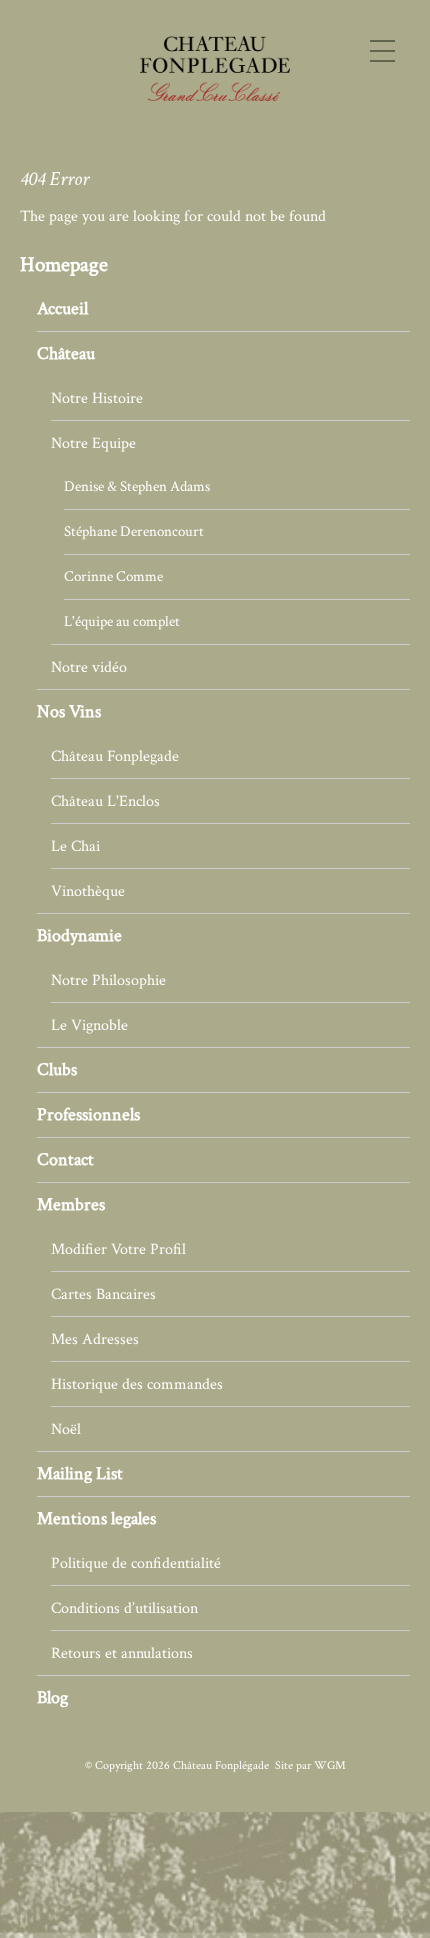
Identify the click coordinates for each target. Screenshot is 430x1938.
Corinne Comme (113, 576)
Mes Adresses (95, 1339)
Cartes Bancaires (103, 1294)
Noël (66, 1429)
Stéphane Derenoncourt (134, 531)
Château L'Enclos (105, 801)
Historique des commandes (137, 1384)
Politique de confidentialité (136, 1563)
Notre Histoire (97, 398)
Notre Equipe (93, 443)
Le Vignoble (89, 1025)
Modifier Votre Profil (118, 1249)
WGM (330, 1765)
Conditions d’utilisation (124, 1608)
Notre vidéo (89, 667)
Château (66, 353)
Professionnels (88, 1114)
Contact (65, 1159)
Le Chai (75, 846)
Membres (71, 1204)
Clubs (57, 1069)
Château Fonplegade (115, 756)
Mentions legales (96, 1518)
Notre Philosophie (108, 980)
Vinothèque (88, 891)
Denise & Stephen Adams (137, 486)
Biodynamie (79, 935)
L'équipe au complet (122, 621)
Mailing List (80, 1473)
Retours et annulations (122, 1653)
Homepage (64, 264)
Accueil (62, 308)
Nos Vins (69, 711)
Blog (52, 1697)
